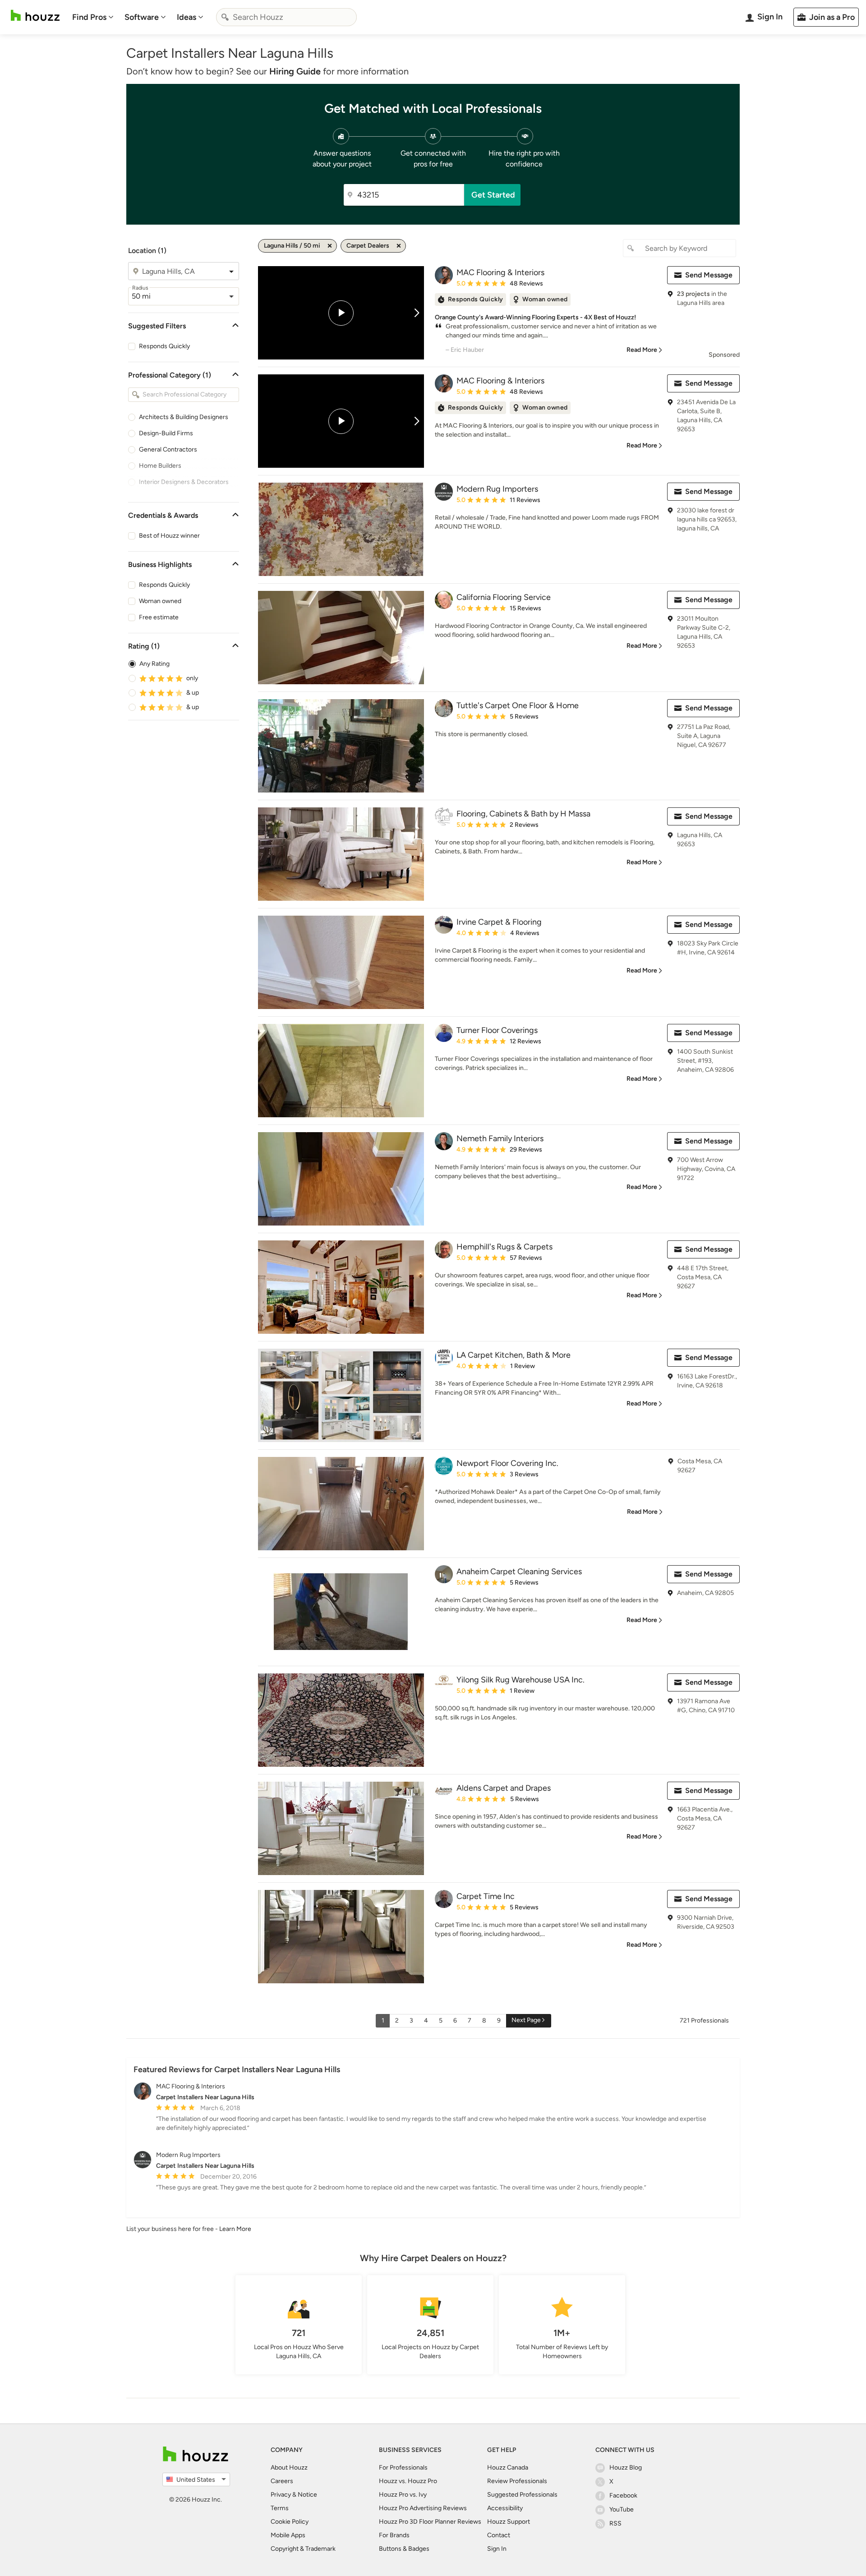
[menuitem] (93, 17)
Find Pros (89, 17)
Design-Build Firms (166, 433)
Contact (499, 2535)
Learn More (235, 2229)
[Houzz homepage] (35, 16)
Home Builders (160, 466)
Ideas (187, 17)
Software (142, 17)
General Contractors (168, 449)
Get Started (493, 195)
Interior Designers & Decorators (184, 482)
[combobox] (286, 17)
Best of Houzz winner (169, 536)
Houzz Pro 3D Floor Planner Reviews (430, 2522)
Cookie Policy (290, 2522)
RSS (615, 2523)
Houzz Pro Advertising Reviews (423, 2508)
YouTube (622, 2509)
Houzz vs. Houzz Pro (408, 2481)
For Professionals (403, 2468)
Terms (280, 2508)
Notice (307, 2495)
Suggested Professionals (522, 2495)
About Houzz (289, 2468)
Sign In (497, 2549)
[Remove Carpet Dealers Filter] (399, 246)
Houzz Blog (626, 2468)
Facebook (623, 2495)
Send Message (709, 275)
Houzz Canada (508, 2468)
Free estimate (159, 617)
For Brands (394, 2535)
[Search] (225, 17)
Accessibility (505, 2508)
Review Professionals (517, 2481)
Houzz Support (509, 2522)
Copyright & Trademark (303, 2549)
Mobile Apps (288, 2535)
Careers (282, 2481)
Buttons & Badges (404, 2549)
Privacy (281, 2495)
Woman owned (160, 601)
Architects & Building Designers (184, 417)
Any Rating (154, 664)
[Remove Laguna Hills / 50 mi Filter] (330, 246)
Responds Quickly (164, 346)
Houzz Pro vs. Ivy (403, 2495)
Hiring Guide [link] (295, 71)
